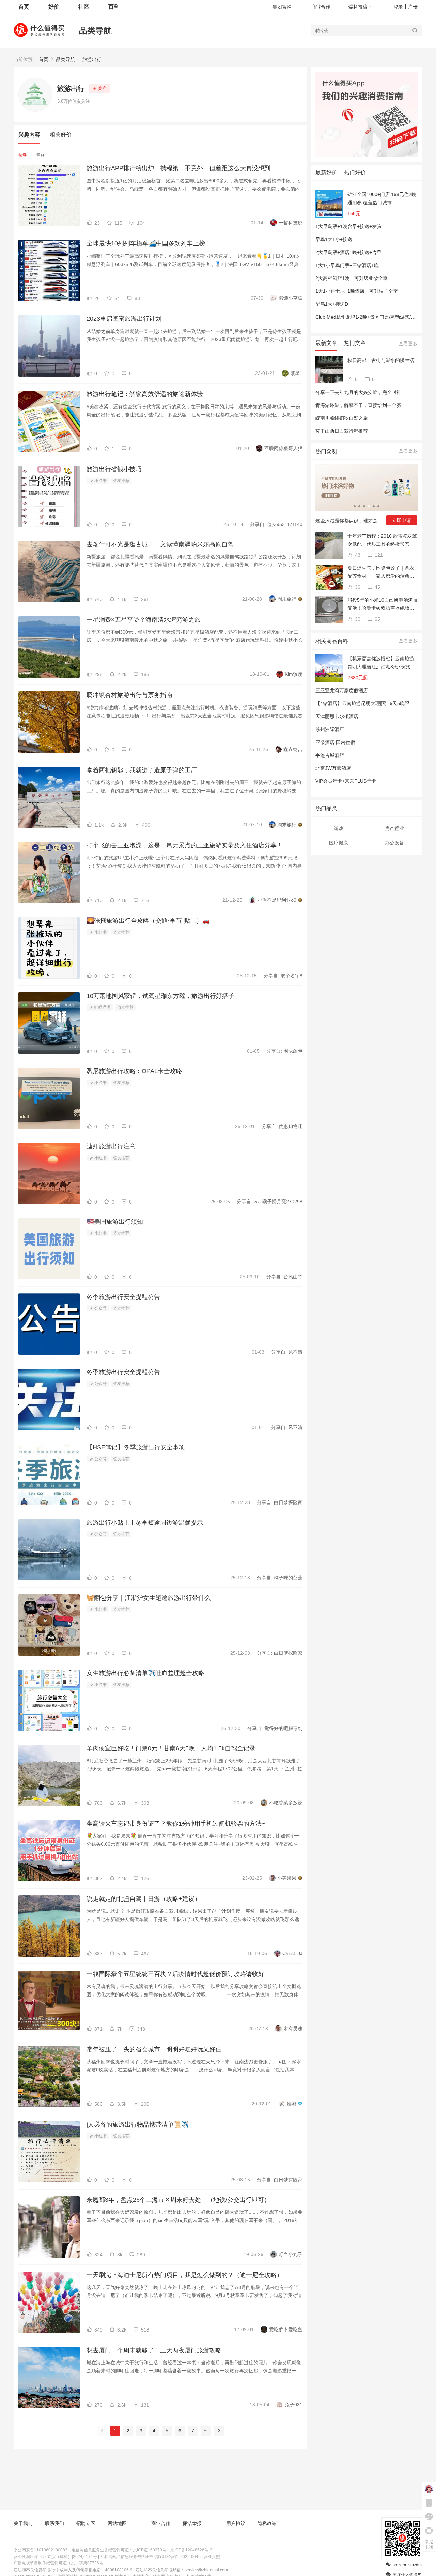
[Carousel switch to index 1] (355, 506)
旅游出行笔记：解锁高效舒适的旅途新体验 (145, 394)
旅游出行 (92, 59)
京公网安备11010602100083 (41, 2550)
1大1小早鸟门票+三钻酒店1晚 (347, 265)
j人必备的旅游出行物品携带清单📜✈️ (138, 2125)
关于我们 (23, 2523)
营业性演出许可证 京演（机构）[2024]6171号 (55, 2557)
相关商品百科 (332, 641)
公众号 (100, 1308)
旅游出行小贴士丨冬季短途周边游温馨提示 (145, 1523)
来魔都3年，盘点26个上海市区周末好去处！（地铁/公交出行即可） (178, 2200)
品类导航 (95, 30)
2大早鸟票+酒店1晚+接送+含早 (348, 252)
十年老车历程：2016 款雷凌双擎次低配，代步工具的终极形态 (382, 540)
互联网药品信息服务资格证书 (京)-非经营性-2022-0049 (150, 2557)
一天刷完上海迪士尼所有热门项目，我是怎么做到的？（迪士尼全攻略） (185, 2275)
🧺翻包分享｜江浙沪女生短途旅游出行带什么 (149, 1598)
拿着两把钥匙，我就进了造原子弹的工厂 (142, 770)
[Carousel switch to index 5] (374, 506)
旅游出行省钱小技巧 (114, 469)
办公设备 (394, 843)
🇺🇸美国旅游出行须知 (115, 1222)
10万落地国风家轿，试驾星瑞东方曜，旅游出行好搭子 (160, 996)
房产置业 (394, 828)
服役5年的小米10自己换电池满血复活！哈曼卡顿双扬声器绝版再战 (383, 605)
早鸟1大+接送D (332, 304)
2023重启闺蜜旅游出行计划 (124, 319)
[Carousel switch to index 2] (359, 506)
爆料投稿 (358, 7)
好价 (54, 7)
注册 (413, 7)
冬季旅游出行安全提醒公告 (123, 1297)
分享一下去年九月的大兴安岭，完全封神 (358, 392)
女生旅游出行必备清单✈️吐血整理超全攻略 (145, 1673)
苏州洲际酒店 (330, 729)
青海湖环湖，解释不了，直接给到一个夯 (358, 405)
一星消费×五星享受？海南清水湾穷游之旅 (144, 620)
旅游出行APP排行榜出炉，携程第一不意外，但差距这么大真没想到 (178, 168)
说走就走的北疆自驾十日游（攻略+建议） (144, 1899)
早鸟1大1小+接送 (334, 239)
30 (357, 619)
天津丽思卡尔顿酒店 (337, 716)
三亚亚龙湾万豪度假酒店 (342, 690)
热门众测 (326, 451)
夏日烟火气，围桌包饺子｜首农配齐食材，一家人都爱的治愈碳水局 (381, 573)
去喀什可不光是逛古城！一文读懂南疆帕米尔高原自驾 (160, 544)
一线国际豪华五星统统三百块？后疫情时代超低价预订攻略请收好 (175, 1974)
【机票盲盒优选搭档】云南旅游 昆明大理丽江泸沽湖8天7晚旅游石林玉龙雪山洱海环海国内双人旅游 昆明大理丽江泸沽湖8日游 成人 (381, 663)
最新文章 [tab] (326, 343)
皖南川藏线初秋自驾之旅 (342, 418)
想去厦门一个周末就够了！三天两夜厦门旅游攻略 (154, 2350)
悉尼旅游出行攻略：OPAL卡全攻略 (134, 1071)
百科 (114, 7)
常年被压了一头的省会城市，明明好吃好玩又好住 (154, 2049)
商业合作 (321, 7)
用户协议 (236, 2523)
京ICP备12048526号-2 (191, 2550)
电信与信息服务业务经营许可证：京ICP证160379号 (119, 2550)
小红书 (100, 481)
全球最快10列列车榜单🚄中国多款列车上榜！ (149, 243)
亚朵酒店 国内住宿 (335, 742)
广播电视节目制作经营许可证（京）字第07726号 (58, 2563)
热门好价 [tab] (355, 172)
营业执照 (212, 2557)
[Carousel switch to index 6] (378, 506)
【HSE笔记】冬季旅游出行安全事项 (136, 1447)
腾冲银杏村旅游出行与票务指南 (129, 695)
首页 (44, 59)
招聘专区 (86, 2523)
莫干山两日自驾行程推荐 (342, 431)
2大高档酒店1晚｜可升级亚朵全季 (352, 278)
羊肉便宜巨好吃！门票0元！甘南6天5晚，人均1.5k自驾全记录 (171, 1748)
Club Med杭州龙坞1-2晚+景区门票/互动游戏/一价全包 (373, 317)
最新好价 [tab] (326, 172)
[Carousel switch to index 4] (369, 506)
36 (357, 587)
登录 (398, 7)
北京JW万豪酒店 (333, 768)
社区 (84, 7)
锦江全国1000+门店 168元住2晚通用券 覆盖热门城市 (382, 198)
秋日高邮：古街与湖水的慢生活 (381, 360)
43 (357, 555)
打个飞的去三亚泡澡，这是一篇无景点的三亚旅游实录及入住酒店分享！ (185, 845)
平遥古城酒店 (330, 755)
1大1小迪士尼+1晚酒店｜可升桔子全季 (357, 291)
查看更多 (408, 344)
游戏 (339, 828)
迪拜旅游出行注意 (111, 1146)
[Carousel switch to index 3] (364, 506)
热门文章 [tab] (355, 343)
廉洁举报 (192, 2523)
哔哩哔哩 (102, 1007)
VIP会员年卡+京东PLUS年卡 (346, 781)
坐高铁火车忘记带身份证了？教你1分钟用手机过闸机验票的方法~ (176, 1824)
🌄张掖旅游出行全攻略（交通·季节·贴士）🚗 (148, 921)
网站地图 (117, 2523)
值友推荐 (121, 481)
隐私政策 (267, 2523)
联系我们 (54, 2523)
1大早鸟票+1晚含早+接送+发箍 (348, 226)
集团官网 (282, 7)
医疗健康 (339, 843)
